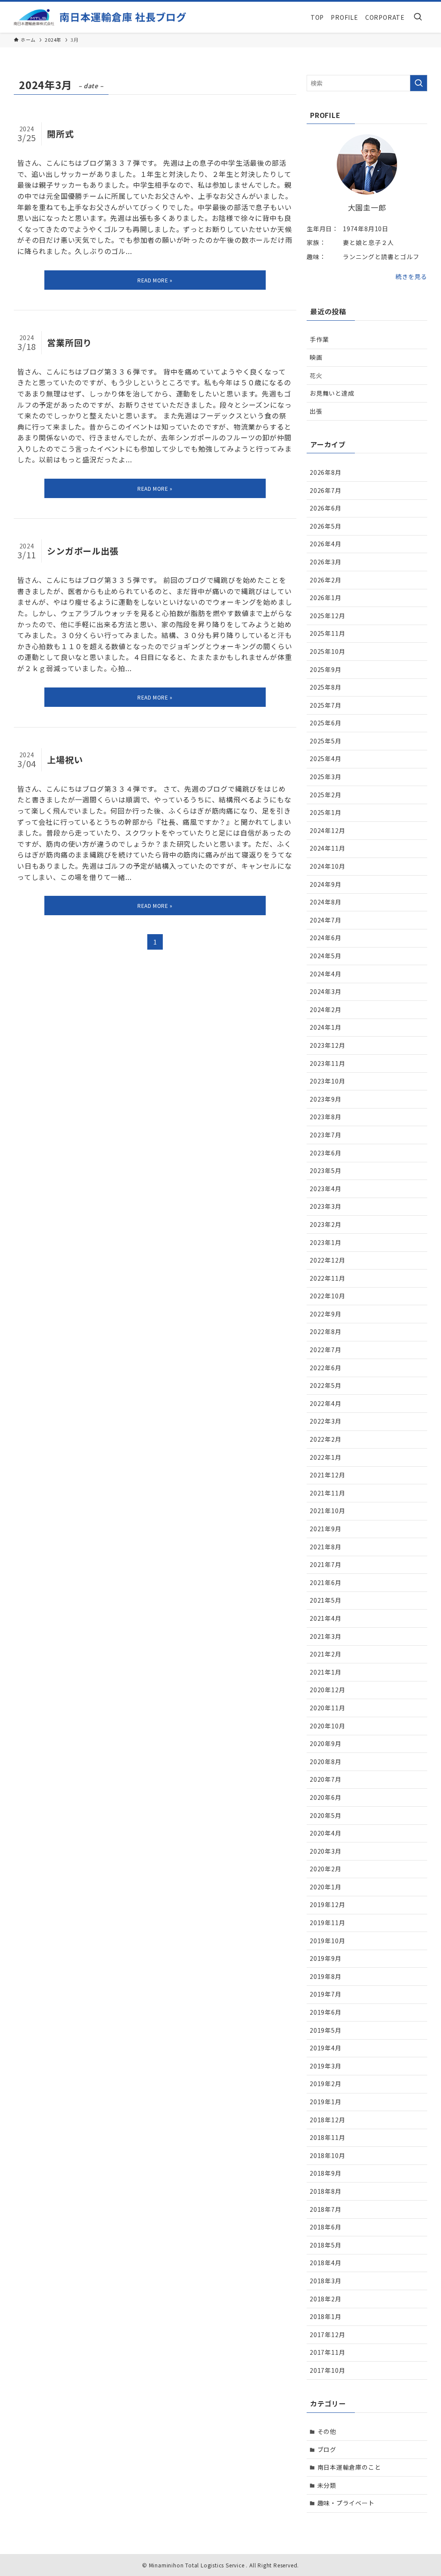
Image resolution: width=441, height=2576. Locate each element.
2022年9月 (326, 1314)
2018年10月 (327, 2155)
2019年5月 (326, 2030)
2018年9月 (326, 2173)
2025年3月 (326, 777)
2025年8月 (326, 687)
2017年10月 (327, 2370)
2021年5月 (326, 1600)
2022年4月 (326, 1403)
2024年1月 (326, 1027)
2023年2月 (326, 1224)
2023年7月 (326, 1135)
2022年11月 (327, 1278)
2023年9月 (326, 1099)
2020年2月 (326, 1869)
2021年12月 (327, 1475)
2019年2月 (326, 2084)
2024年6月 (326, 938)
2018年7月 (326, 2209)
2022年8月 (326, 1331)
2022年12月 (327, 1260)
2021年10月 (327, 1511)
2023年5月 (326, 1170)
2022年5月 (326, 1385)
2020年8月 (326, 1762)
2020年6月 (326, 1797)
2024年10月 (327, 866)
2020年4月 (326, 1833)
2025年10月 (327, 651)
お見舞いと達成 (332, 393)
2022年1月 (326, 1457)
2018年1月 (326, 2316)
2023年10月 (327, 1081)
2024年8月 (326, 902)
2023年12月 (327, 1045)
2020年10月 (327, 1726)
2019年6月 (326, 2012)
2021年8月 (326, 1547)
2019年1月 (326, 2102)
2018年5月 (326, 2245)
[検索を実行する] (419, 83)
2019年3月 (326, 2066)
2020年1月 (326, 1887)
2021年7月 (326, 1564)
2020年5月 (326, 1815)
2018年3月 (326, 2281)
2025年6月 (326, 723)
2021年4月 (326, 1618)
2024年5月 (326, 956)
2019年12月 (327, 1904)
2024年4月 (326, 974)
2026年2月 (326, 580)
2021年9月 (326, 1529)
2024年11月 (327, 848)
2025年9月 (326, 669)
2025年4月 (326, 759)
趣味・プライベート (346, 2503)
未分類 (327, 2485)
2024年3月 (326, 991)
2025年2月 (326, 795)
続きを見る (411, 276)
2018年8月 (326, 2191)
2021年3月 (326, 1636)
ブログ (327, 2449)
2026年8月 (326, 472)
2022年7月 (326, 1350)
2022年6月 (326, 1368)
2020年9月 (326, 1743)
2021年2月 (326, 1654)
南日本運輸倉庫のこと (349, 2467)
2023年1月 (326, 1242)
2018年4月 (326, 2263)
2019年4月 (326, 2048)
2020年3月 (326, 1851)
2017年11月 (327, 2352)
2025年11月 (327, 633)
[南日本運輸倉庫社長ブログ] (100, 17)
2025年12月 (327, 616)
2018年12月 (327, 2120)
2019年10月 (327, 1941)
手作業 (319, 339)
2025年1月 (326, 812)
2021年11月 (327, 1493)
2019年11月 (327, 1923)
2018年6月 (326, 2227)
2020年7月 (326, 1779)
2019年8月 (326, 1976)
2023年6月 (326, 1153)
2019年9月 (326, 1958)
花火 (316, 375)
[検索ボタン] (418, 17)
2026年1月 (326, 598)
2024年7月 (326, 920)
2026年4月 (326, 544)
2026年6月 (326, 508)
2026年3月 (326, 562)
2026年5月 (326, 526)
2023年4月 (326, 1189)
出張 (316, 411)
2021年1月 (326, 1672)
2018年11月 (327, 2137)
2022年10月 (327, 1296)
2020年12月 (327, 1690)
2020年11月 (327, 1708)
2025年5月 (326, 741)
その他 (327, 2431)
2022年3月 (326, 1421)
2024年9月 (326, 884)
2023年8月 (326, 1117)
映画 (316, 357)
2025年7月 (326, 705)
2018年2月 (326, 2299)
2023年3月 (326, 1206)
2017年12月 (327, 2334)
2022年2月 (326, 1439)
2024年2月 (326, 1009)
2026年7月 (326, 490)
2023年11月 (327, 1063)
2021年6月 (326, 1582)
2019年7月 (326, 1994)
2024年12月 (327, 830)
